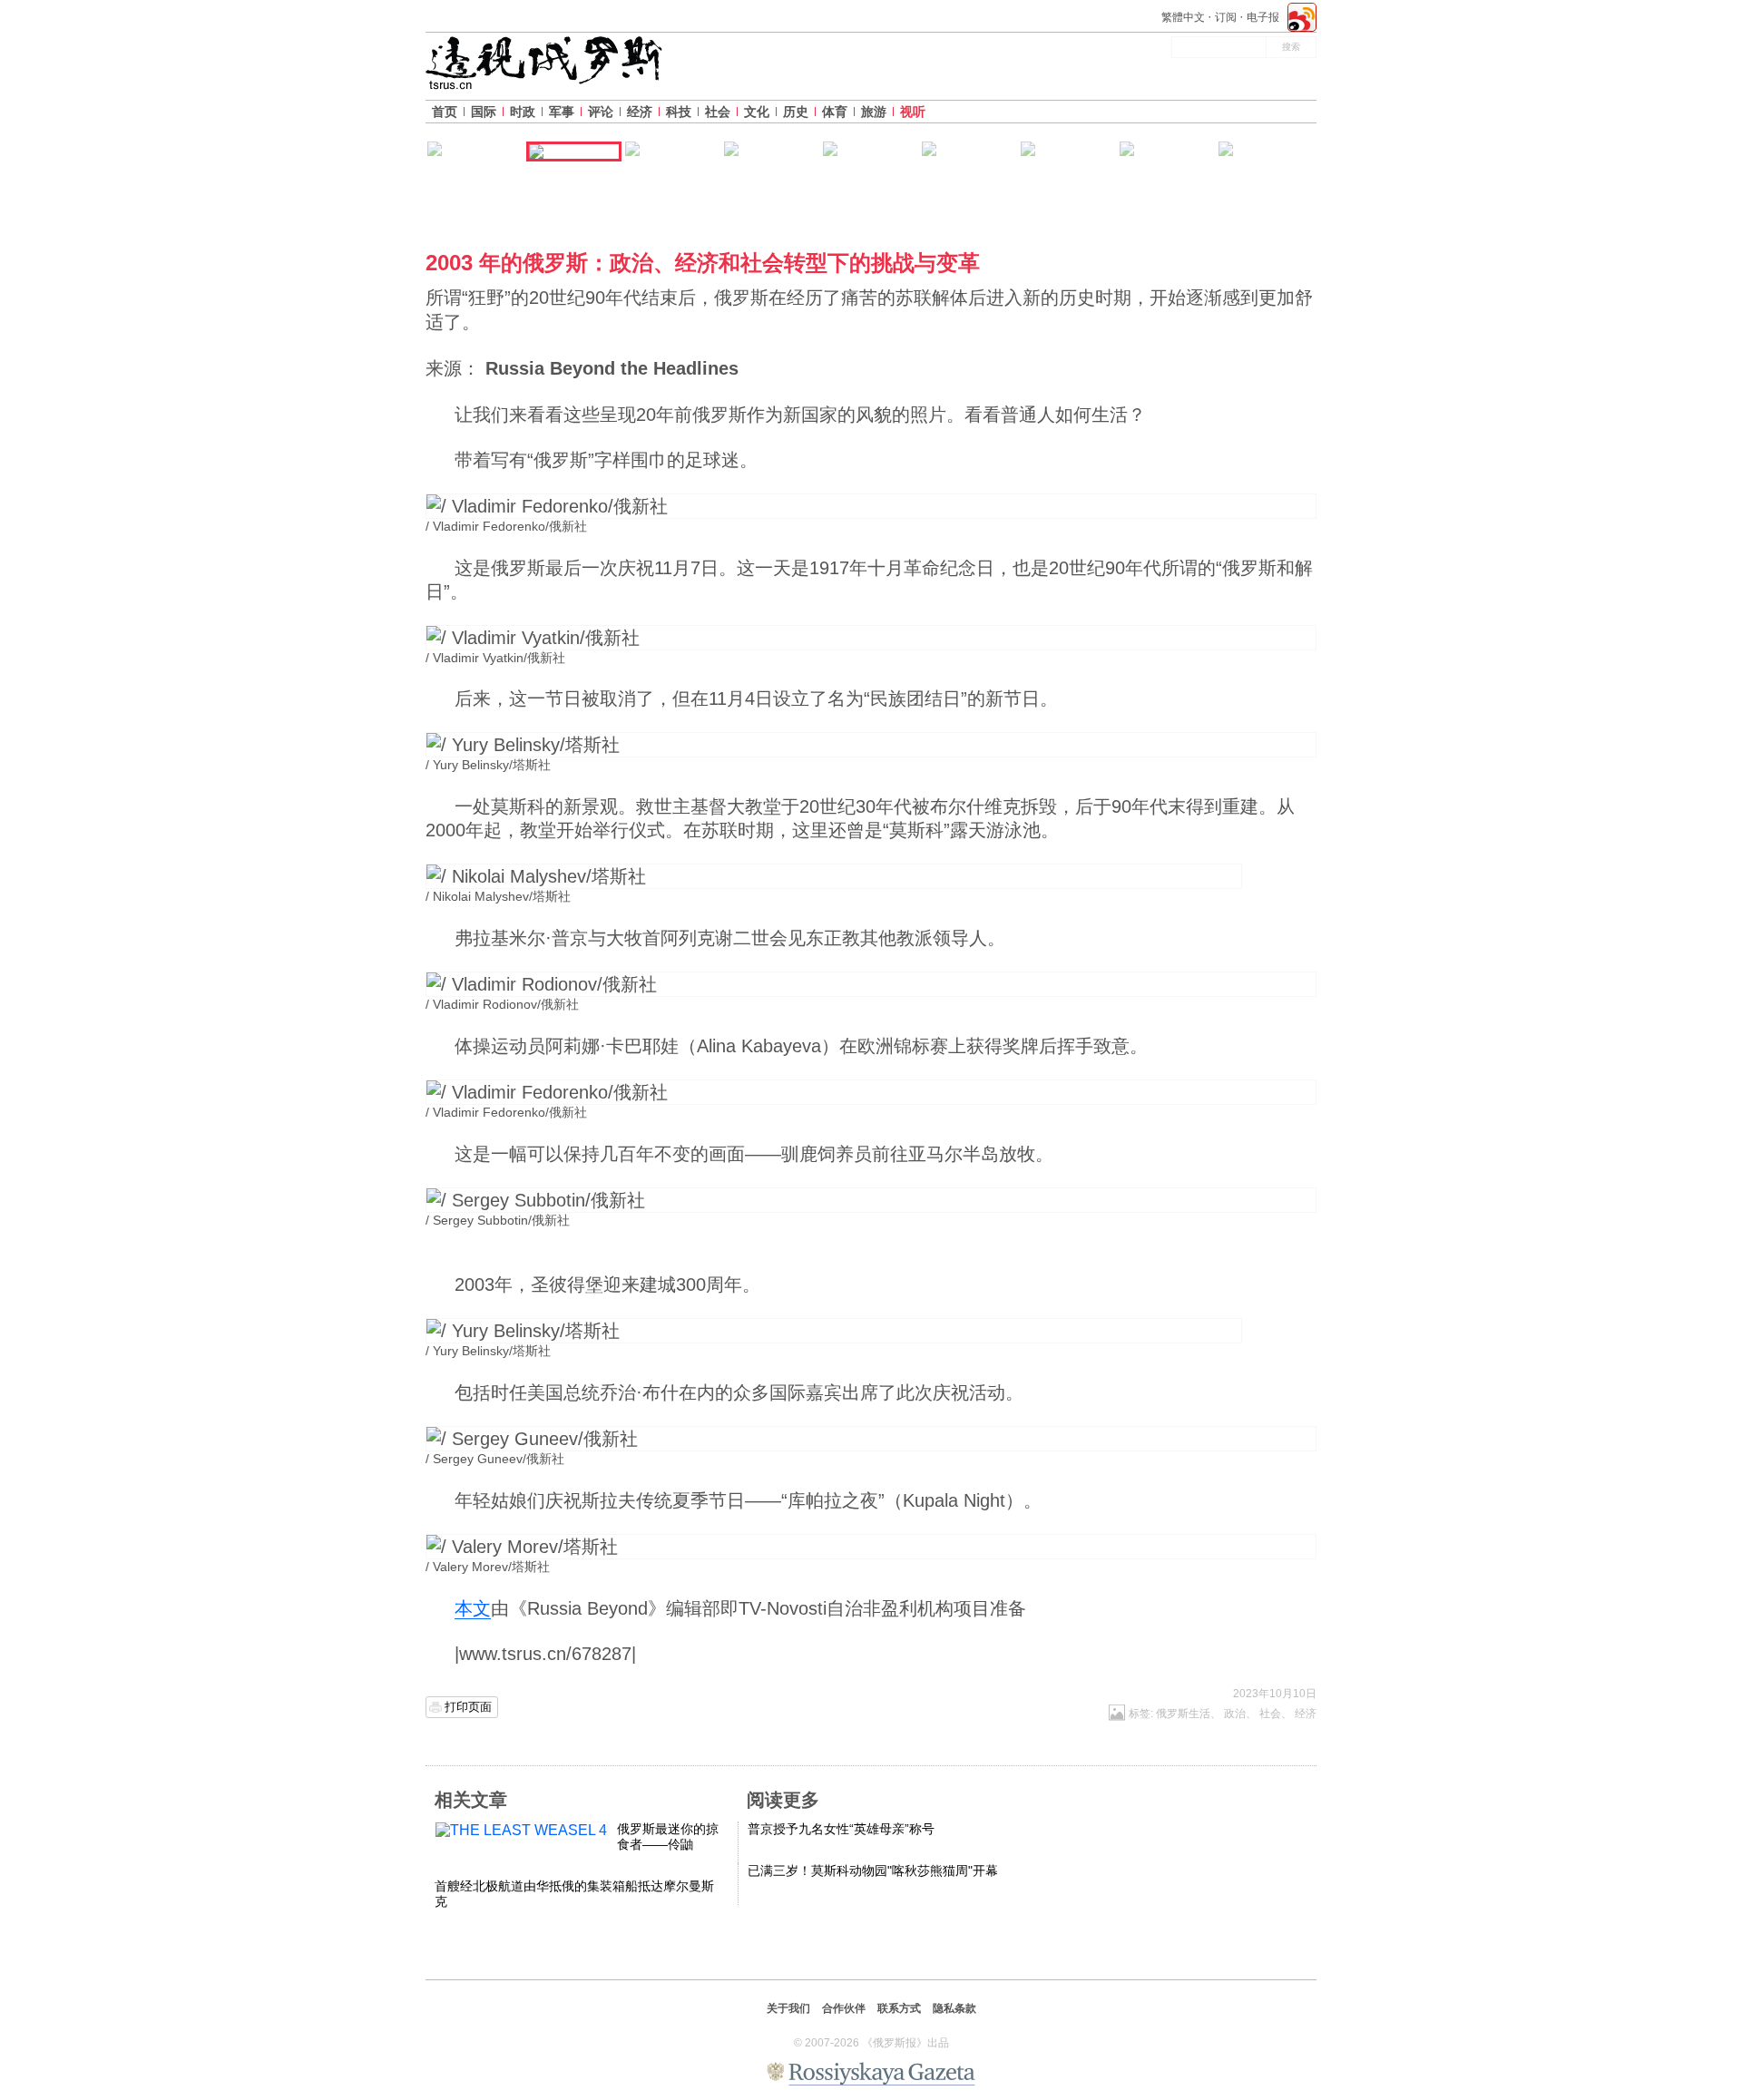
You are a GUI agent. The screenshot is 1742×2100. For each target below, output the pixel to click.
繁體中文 (1183, 17)
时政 (523, 112)
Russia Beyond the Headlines (612, 368)
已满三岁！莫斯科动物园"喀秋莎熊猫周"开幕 (873, 1870)
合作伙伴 (844, 2008)
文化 (757, 112)
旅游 (874, 112)
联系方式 (899, 2008)
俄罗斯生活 (1183, 1714)
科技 (679, 112)
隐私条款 (954, 2008)
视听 (913, 112)
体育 (835, 112)
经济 (640, 112)
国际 (484, 112)
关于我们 (788, 2008)
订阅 (1226, 17)
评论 (601, 112)
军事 (562, 112)
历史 (796, 112)
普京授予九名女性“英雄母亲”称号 (841, 1829)
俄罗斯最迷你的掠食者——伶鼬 (668, 1836)
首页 (445, 112)
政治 (1235, 1714)
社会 (718, 112)
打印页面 (468, 1707)
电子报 (1263, 17)
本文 (473, 1608)
